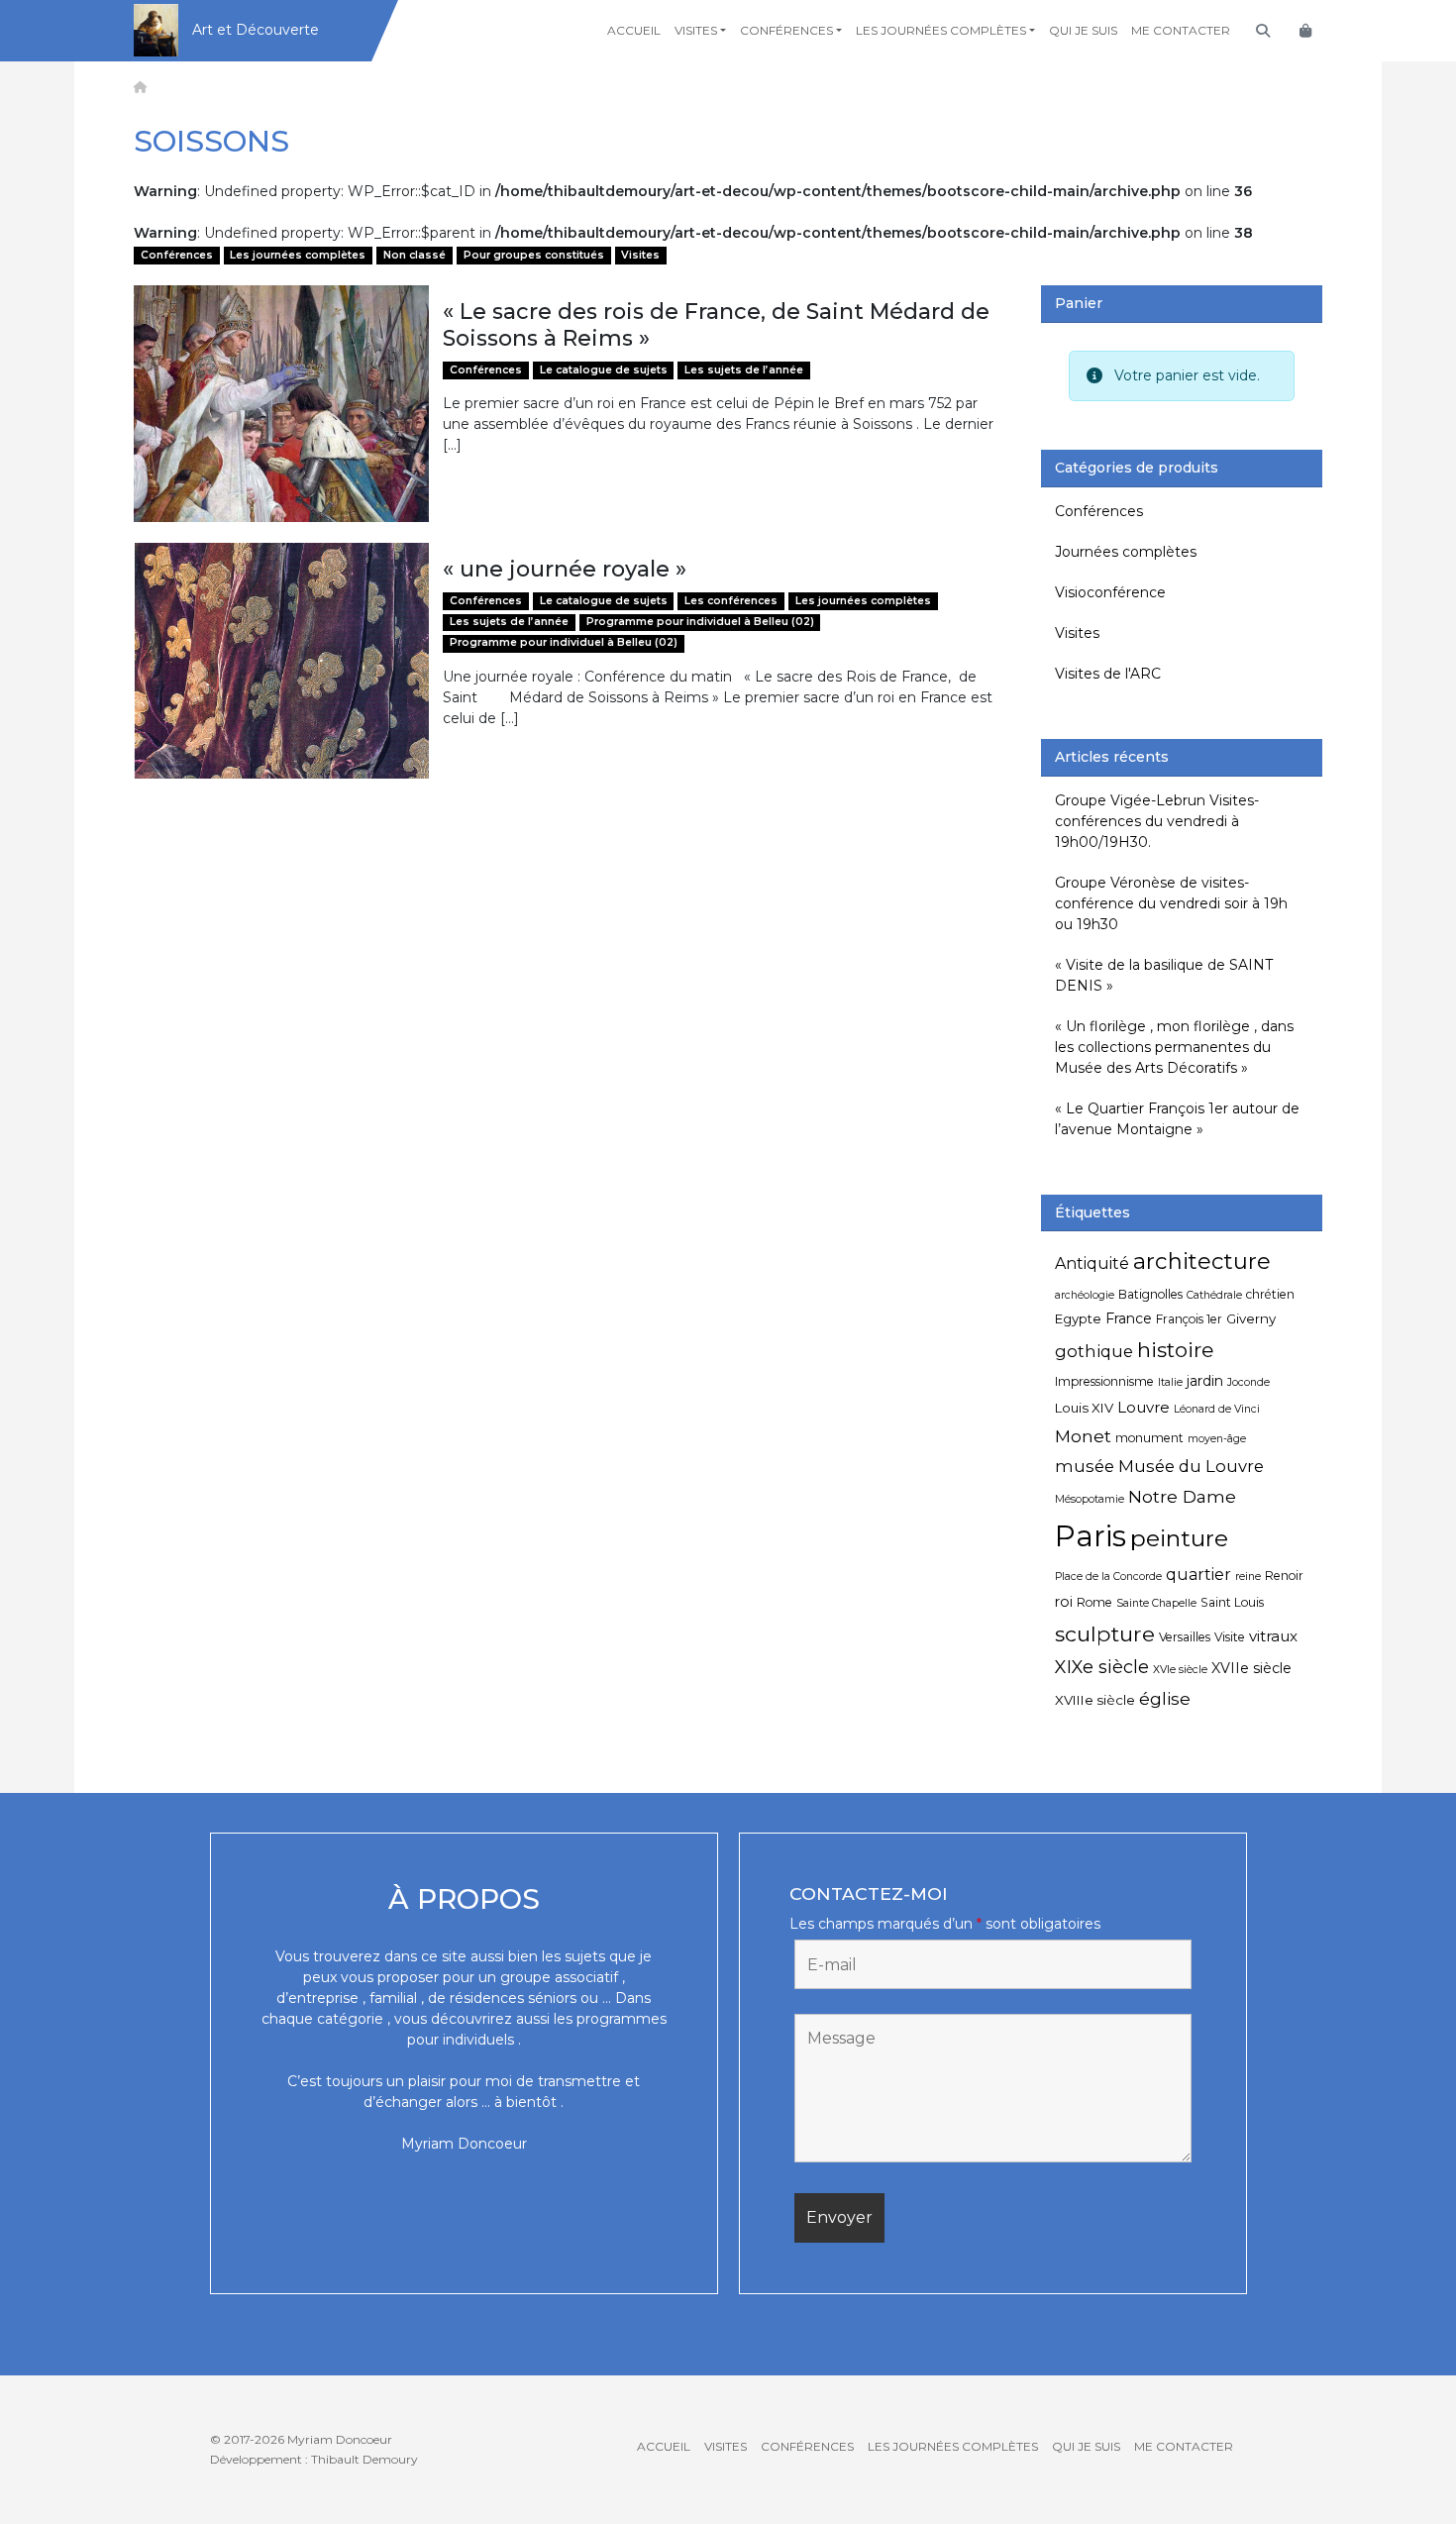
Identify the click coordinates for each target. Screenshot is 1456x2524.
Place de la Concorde (1108, 1577)
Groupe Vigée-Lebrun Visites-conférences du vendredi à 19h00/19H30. (1157, 821)
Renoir (1284, 1576)
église (1165, 1698)
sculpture (1105, 1633)
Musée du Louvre (1191, 1466)
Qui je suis (1083, 30)
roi (1064, 1602)
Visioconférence (1110, 592)
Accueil (634, 30)
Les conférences (731, 601)
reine (1248, 1577)
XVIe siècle (1180, 1670)
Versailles (1185, 1637)
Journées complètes (1126, 552)
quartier (1198, 1575)
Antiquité (1092, 1263)
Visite (1230, 1637)
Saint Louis (1232, 1602)
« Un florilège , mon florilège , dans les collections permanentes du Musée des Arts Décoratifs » (1174, 1047)
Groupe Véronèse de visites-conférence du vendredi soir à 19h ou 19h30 (1171, 903)
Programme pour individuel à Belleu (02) (700, 622)
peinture (1179, 1538)
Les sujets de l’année (744, 370)
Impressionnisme (1104, 1381)
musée (1085, 1466)
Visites (696, 30)
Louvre (1144, 1407)
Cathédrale (1214, 1295)
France (1129, 1318)
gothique (1094, 1351)
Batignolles (1150, 1294)
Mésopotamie (1090, 1499)
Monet (1083, 1436)
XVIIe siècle (1251, 1668)
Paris (1091, 1536)
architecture (1202, 1261)
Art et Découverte (256, 30)
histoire (1175, 1350)
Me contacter (1181, 30)
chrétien (1270, 1294)
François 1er (1189, 1319)
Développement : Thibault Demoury (314, 2459)
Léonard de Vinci (1217, 1409)
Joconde (1248, 1382)
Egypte (1078, 1318)
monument (1149, 1438)
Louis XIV (1084, 1408)
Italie (1170, 1382)
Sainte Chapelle (1156, 1603)
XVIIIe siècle (1095, 1700)
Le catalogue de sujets (604, 370)
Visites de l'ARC (1108, 674)
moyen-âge (1217, 1439)
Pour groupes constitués (534, 255)
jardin (1205, 1381)
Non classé (415, 255)
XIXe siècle (1102, 1667)
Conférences (786, 30)
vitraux (1273, 1636)
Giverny (1251, 1318)
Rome (1094, 1602)
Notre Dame (1182, 1496)
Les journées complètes (941, 30)
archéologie (1085, 1295)
